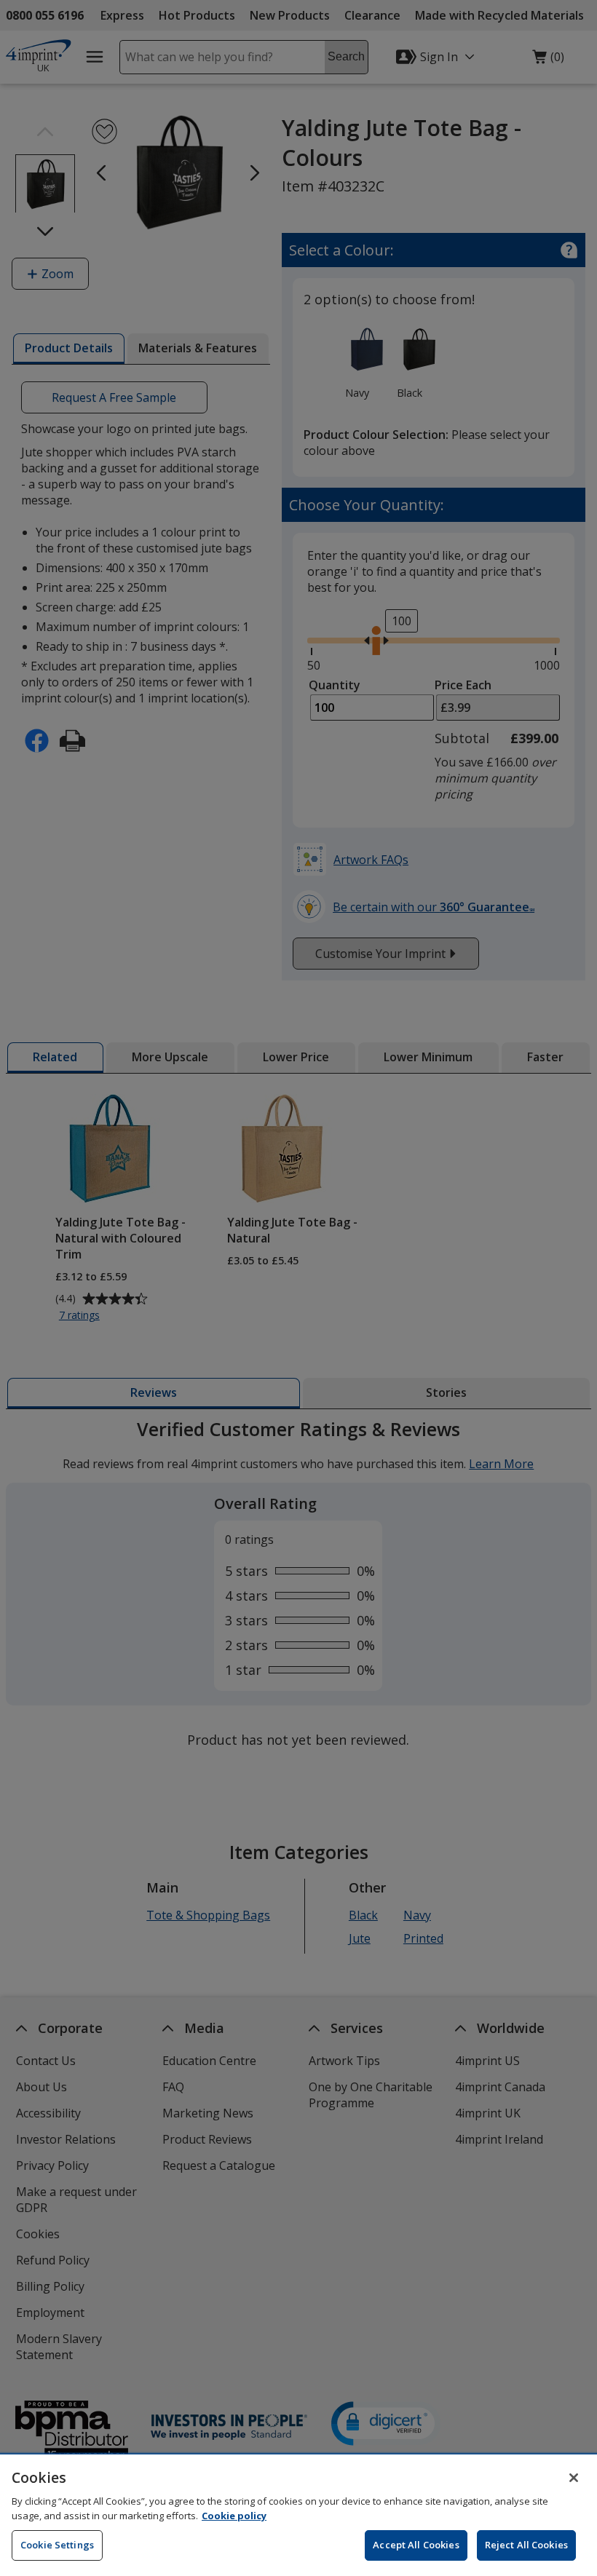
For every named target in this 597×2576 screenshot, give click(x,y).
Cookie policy (234, 2516)
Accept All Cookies (416, 2545)
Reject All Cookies (526, 2545)
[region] (298, 2515)
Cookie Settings (57, 2545)
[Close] (574, 2478)
